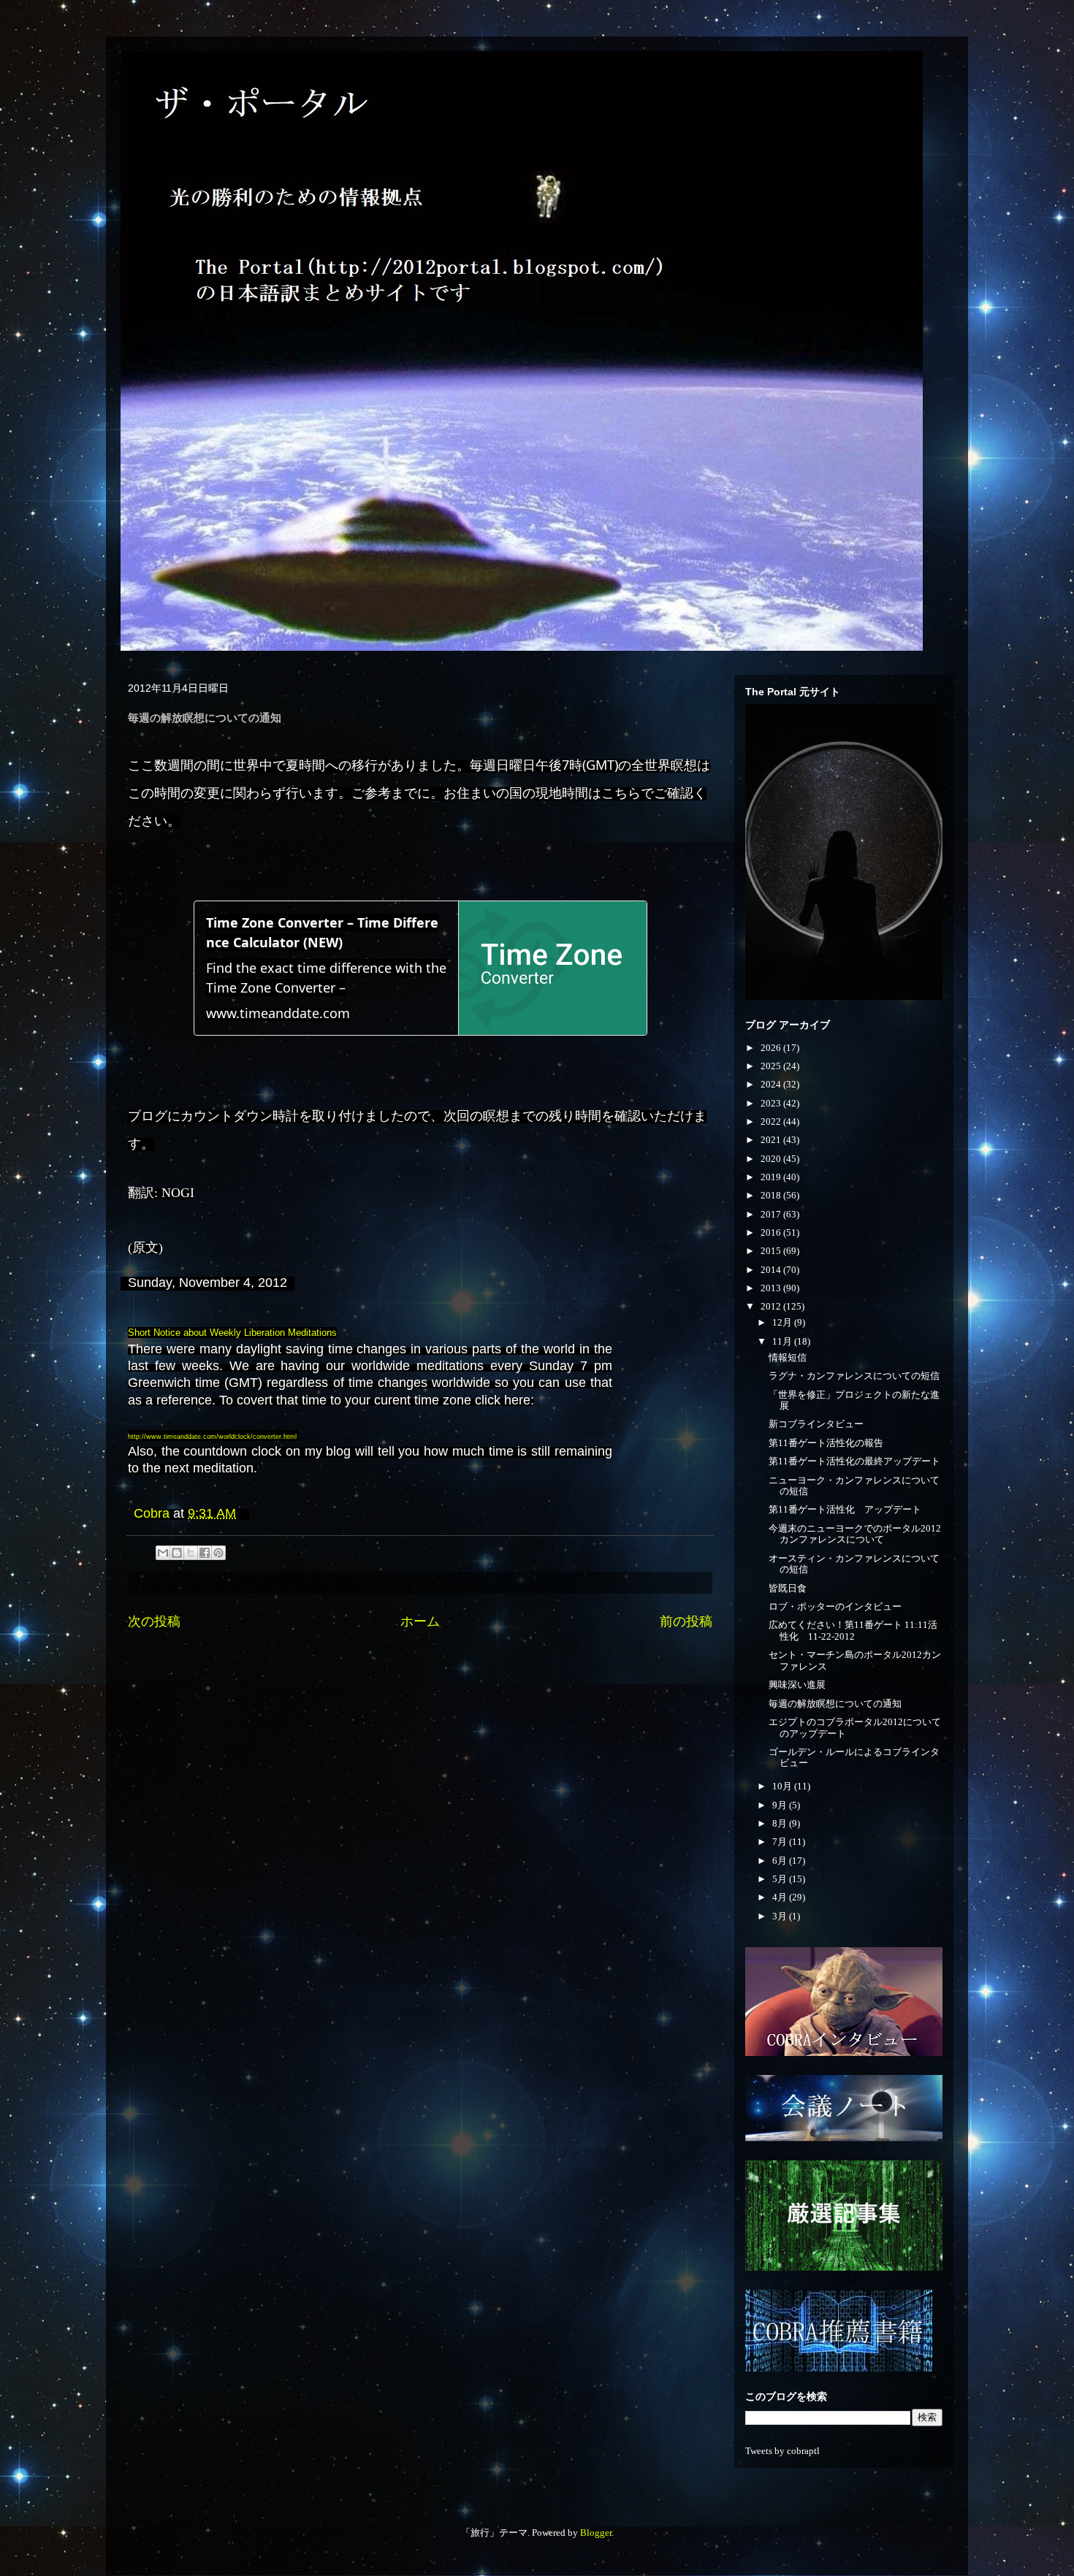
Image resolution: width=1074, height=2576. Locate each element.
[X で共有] (191, 1553)
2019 (772, 1177)
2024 (772, 1084)
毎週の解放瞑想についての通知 (835, 1704)
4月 (781, 1897)
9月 (781, 1805)
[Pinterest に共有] (218, 1553)
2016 (772, 1232)
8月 (781, 1823)
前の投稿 (686, 1621)
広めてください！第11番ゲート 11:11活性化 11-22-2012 (853, 1631)
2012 (772, 1306)
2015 (772, 1251)
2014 (772, 1270)
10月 (783, 1786)
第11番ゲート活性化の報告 (826, 1443)
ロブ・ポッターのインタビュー (835, 1606)
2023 (772, 1103)
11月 (783, 1341)
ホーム (420, 1621)
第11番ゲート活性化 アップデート (845, 1509)
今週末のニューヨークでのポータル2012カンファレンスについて (855, 1534)
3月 (781, 1916)
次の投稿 (154, 1621)
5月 (781, 1879)
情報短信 (788, 1357)
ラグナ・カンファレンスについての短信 (854, 1376)
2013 (772, 1288)
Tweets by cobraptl (782, 2451)
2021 (772, 1140)
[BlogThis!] (177, 1553)
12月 (783, 1322)
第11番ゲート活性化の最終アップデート (854, 1461)
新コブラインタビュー (816, 1424)
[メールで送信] (163, 1553)
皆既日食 (788, 1588)
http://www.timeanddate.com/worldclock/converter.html (212, 1437)
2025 (772, 1066)
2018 (772, 1195)
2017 (772, 1214)
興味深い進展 (797, 1685)
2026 (772, 1048)
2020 (772, 1159)
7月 (781, 1842)
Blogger (596, 2533)
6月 (781, 1861)
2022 (772, 1121)
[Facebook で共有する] (205, 1553)
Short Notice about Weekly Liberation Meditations (232, 1333)
